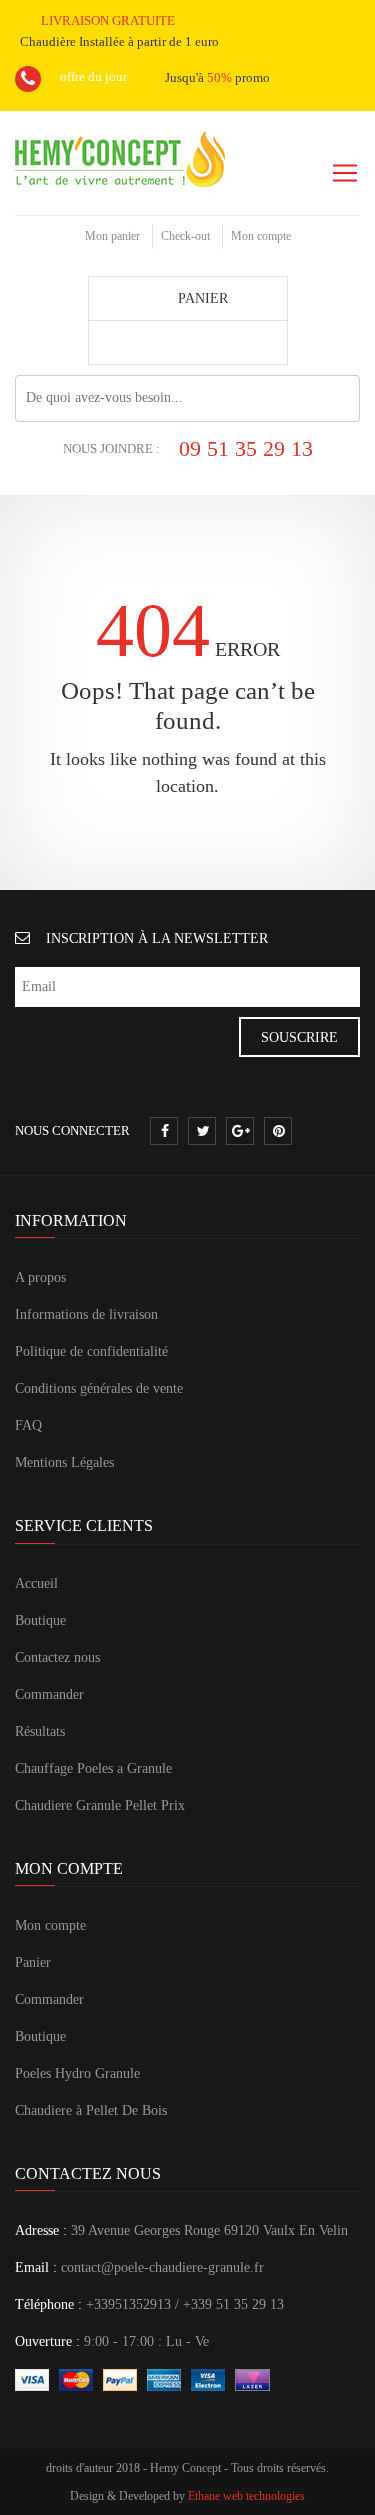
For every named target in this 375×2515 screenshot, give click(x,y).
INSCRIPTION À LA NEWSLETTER (157, 938)
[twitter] (203, 1132)
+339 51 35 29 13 (233, 2304)
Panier (33, 1962)
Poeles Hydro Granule (77, 2073)
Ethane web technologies (246, 2496)
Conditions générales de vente (99, 1388)
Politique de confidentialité (91, 1351)
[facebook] (165, 1132)
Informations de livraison (86, 1314)
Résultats (40, 1731)
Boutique (40, 1620)
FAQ (28, 1425)
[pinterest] (279, 1132)
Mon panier (112, 236)
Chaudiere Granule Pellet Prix (100, 1805)
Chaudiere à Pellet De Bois (91, 2110)
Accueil (36, 1583)
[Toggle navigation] (345, 173)
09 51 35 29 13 (246, 448)
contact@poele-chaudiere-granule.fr (162, 2267)
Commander (49, 1694)
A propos (40, 1277)
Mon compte (261, 236)
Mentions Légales (64, 1462)
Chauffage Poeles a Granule (93, 1768)
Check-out (185, 236)
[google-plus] (241, 1132)
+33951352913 (128, 2304)
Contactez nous (57, 1657)
